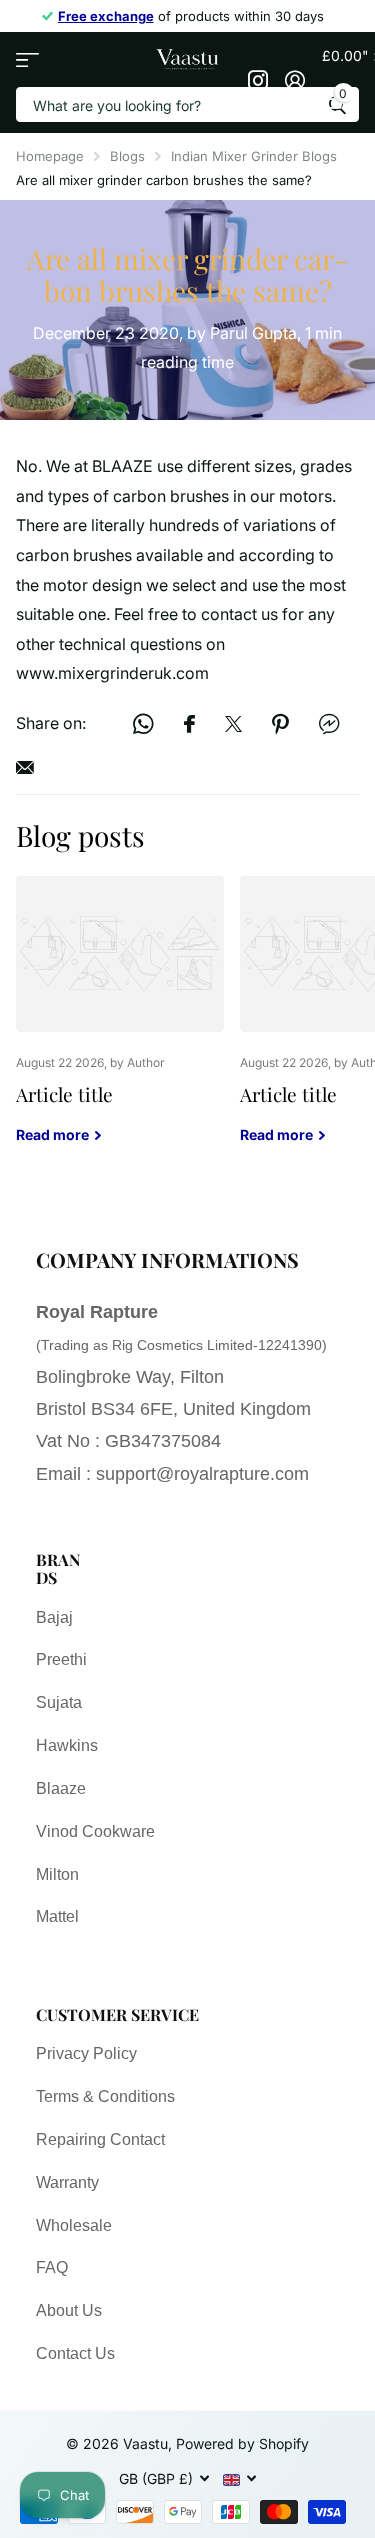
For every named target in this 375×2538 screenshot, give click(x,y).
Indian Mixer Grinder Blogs (254, 156)
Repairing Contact (100, 2139)
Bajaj (54, 1617)
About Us (69, 2310)
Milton (57, 1874)
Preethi (61, 1659)
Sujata (59, 1702)
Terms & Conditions (105, 2096)
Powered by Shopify (242, 2443)
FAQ (52, 2267)
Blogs (127, 156)
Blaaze (61, 1788)
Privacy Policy (86, 2053)
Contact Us (75, 2353)
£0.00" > (341, 74)
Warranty (67, 2182)
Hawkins (67, 1745)
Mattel (57, 1916)
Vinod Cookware (95, 1831)
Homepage (50, 156)
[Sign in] (295, 80)
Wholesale (74, 2225)
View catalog (27, 59)
